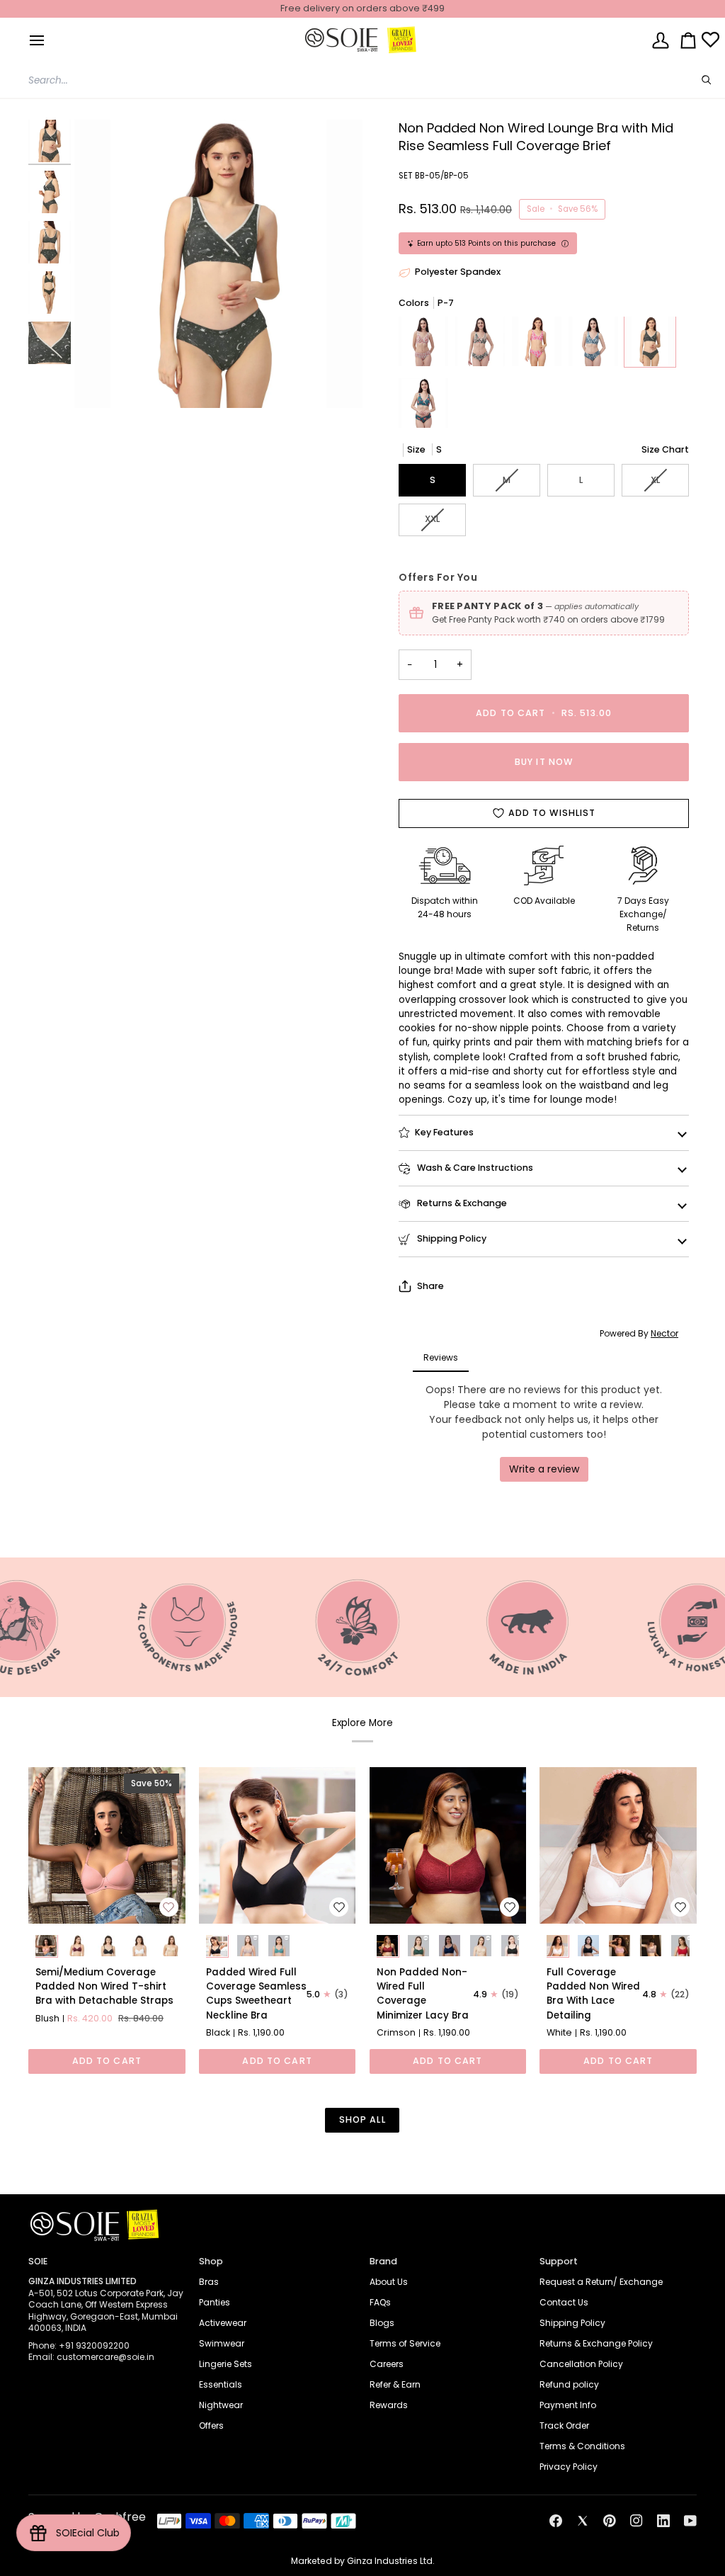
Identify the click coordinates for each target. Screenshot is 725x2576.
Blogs (382, 2323)
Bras (209, 2282)
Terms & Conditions (582, 2446)
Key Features (444, 1132)
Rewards (389, 2405)
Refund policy (569, 2384)
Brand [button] (383, 2261)
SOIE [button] (38, 2261)
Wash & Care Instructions (474, 1168)
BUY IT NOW (544, 762)
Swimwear (222, 2343)
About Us (389, 2282)
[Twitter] (583, 2521)
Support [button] (559, 2261)
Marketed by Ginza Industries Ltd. (363, 2561)
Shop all (362, 2120)
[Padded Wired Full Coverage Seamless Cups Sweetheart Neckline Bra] (278, 1846)
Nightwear (221, 2405)
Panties (215, 2302)
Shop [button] (211, 2261)
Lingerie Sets (226, 2364)
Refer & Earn (395, 2384)
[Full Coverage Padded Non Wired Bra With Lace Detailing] (618, 1846)
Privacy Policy (569, 2467)
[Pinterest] (610, 2521)
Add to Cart (107, 2061)
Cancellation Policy (581, 2364)
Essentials (221, 2384)
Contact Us (564, 2302)
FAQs (380, 2302)
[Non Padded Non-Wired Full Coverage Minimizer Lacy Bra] (448, 1846)
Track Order (564, 2425)
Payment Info (568, 2405)
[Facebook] (556, 2521)
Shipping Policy (451, 1238)
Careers (387, 2364)
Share (430, 1286)
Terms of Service (405, 2343)
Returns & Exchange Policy (596, 2343)
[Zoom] (218, 264)
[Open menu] (37, 40)
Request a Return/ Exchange (601, 2282)
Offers (211, 2425)
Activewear (223, 2323)
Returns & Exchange (461, 1203)
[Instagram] (636, 2521)
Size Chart (665, 449)
